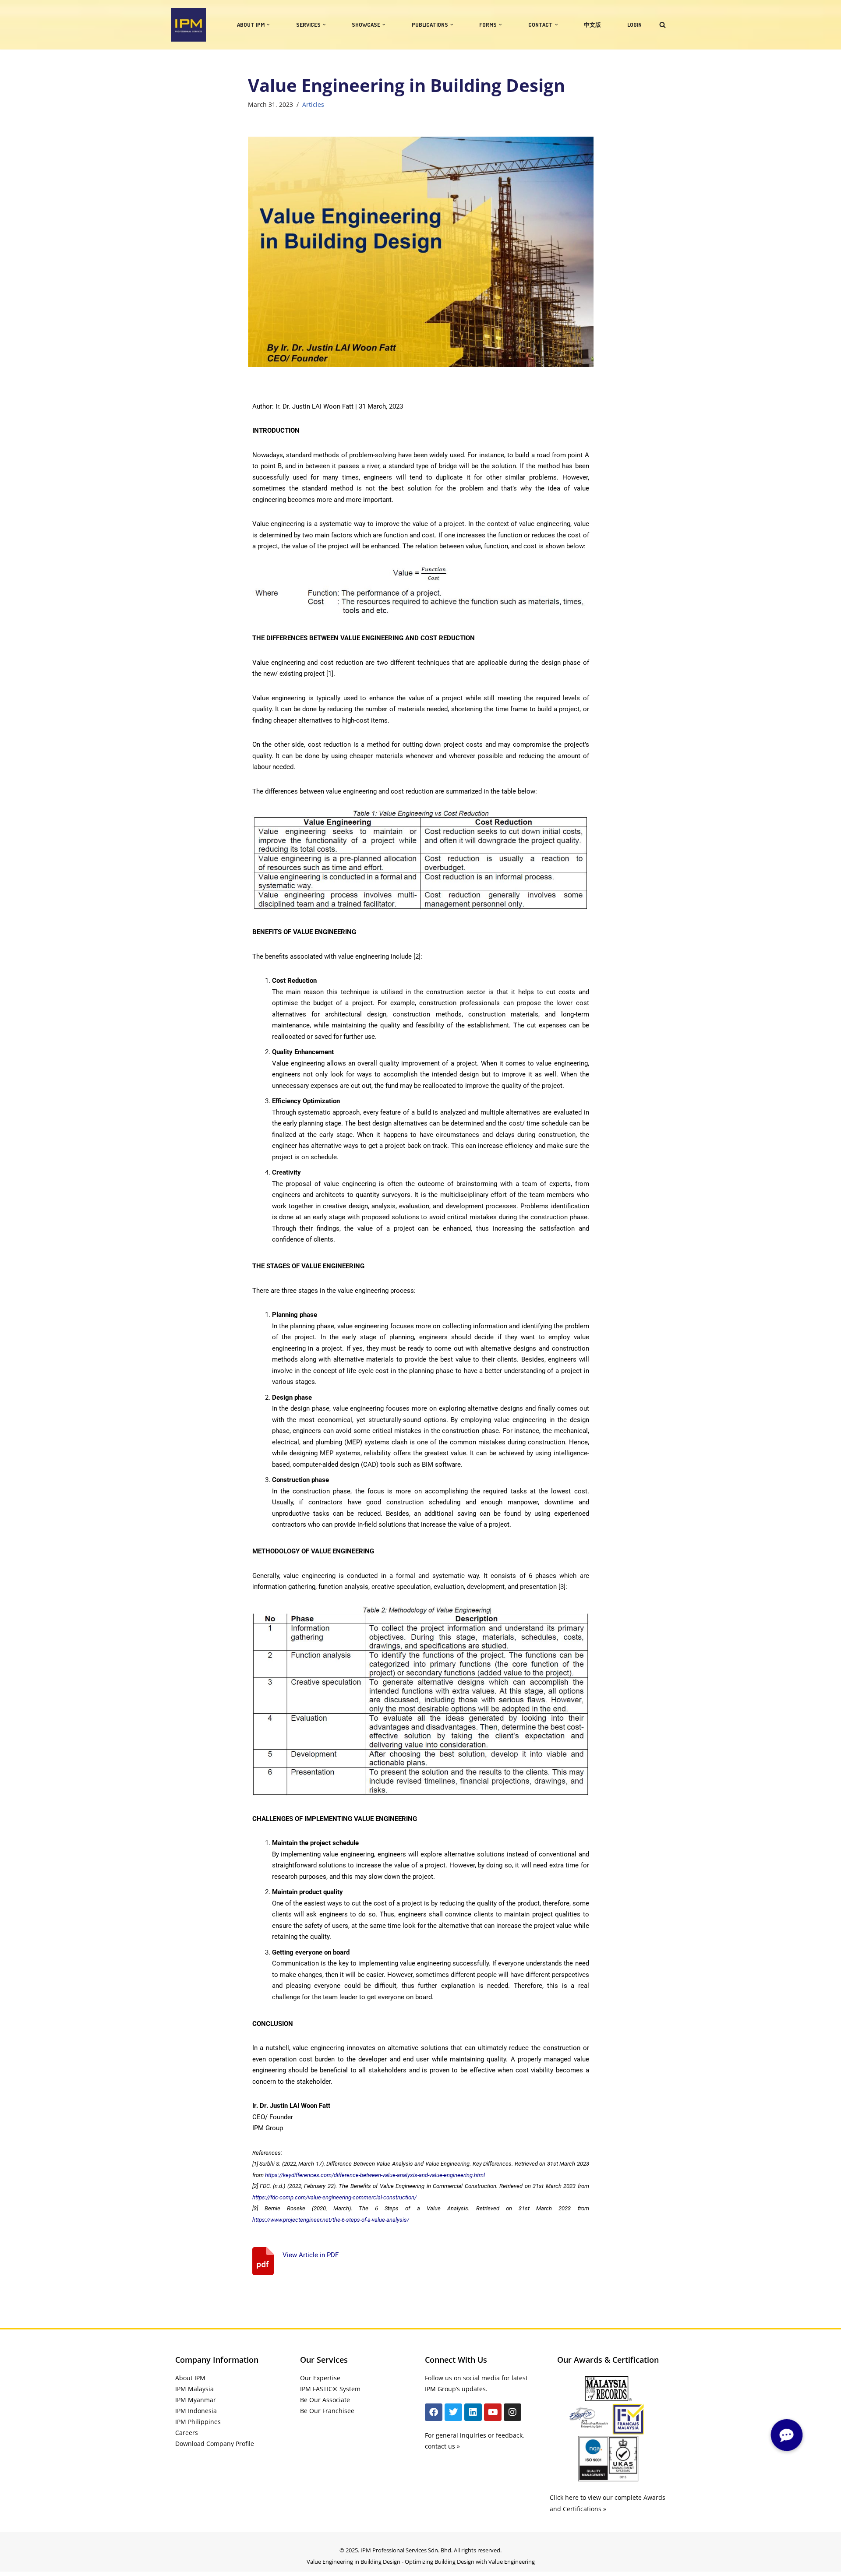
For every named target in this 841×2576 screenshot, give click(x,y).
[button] (268, 25)
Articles (313, 105)
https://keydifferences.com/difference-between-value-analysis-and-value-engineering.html (375, 2175)
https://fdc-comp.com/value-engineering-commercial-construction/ (334, 2197)
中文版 (592, 25)
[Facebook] (434, 2412)
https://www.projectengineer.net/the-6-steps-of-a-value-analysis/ (331, 2220)
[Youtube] (493, 2412)
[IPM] (188, 25)
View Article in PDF (311, 2255)
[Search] (663, 25)
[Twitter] (453, 2412)
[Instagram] (512, 2412)
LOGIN (634, 25)
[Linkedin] (473, 2412)
